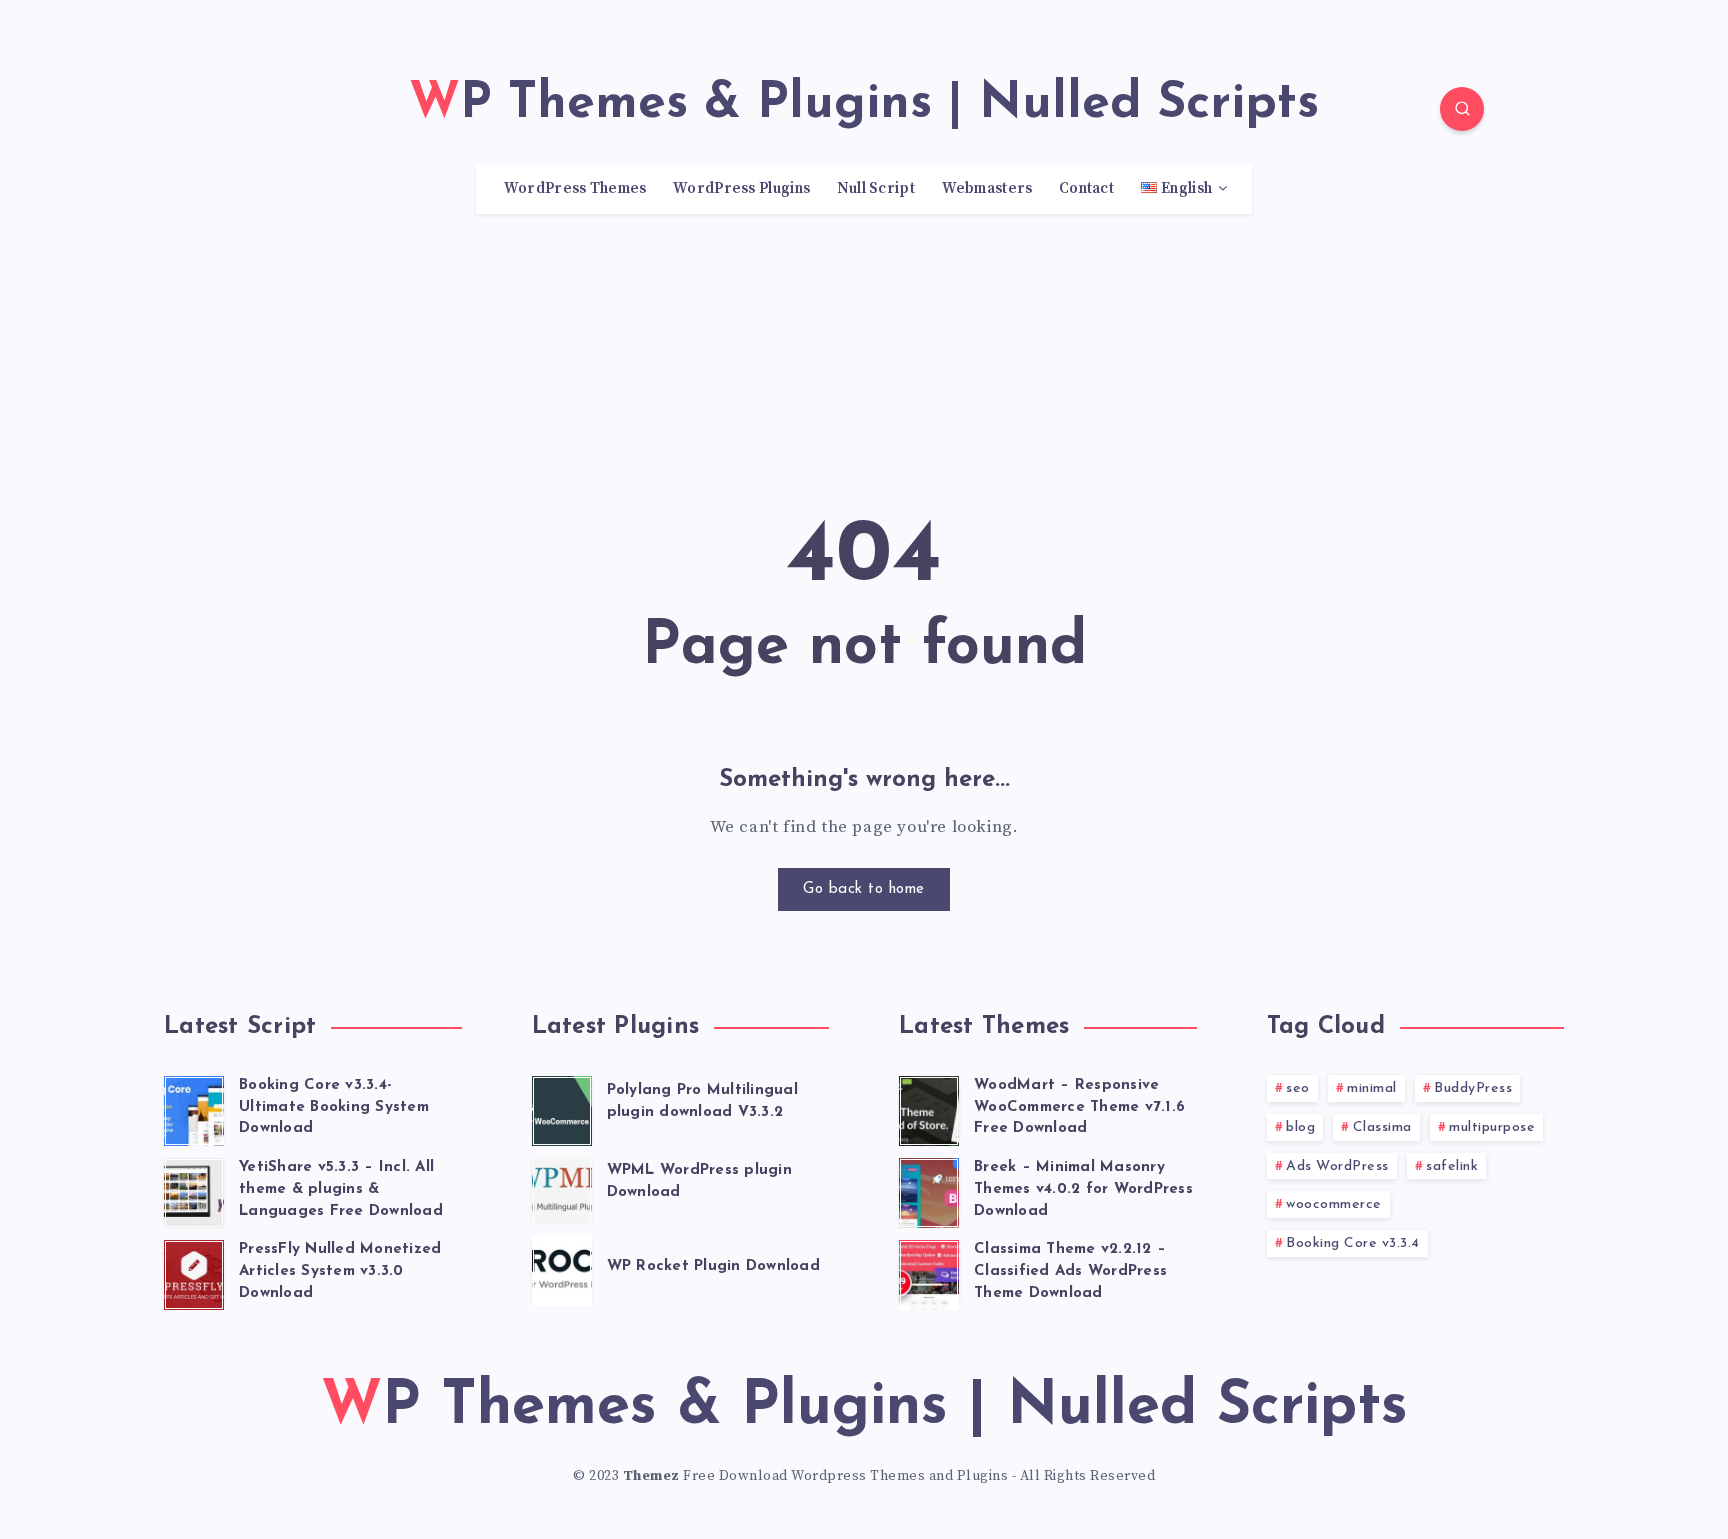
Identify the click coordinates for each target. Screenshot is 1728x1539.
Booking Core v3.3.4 (1353, 1243)
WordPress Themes (575, 189)
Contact (1086, 189)
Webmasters (987, 189)
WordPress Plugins (741, 189)
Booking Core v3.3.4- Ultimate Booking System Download (334, 1107)
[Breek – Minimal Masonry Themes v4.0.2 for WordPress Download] (929, 1190)
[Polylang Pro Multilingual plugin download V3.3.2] (562, 1108)
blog (1300, 1127)
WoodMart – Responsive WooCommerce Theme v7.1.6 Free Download (1079, 1107)
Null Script (876, 189)
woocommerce (1334, 1204)
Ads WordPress (1337, 1166)
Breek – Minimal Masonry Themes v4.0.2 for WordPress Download (1083, 1189)
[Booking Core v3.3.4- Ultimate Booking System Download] (194, 1108)
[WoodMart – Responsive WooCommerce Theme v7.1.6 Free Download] (929, 1108)
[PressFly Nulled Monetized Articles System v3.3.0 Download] (194, 1272)
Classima (1382, 1127)
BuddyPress (1473, 1088)
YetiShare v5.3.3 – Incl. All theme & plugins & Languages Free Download (341, 1189)
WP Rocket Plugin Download (713, 1266)
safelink (1452, 1166)
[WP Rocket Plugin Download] (562, 1268)
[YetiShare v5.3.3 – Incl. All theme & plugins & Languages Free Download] (194, 1190)
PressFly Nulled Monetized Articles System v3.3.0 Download (340, 1271)
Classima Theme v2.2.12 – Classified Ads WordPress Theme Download (1070, 1271)
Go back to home (864, 889)
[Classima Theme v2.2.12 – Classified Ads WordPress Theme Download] (929, 1272)
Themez (651, 1476)
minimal (1372, 1088)
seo (1298, 1088)
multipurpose (1492, 1127)
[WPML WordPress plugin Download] (562, 1188)
